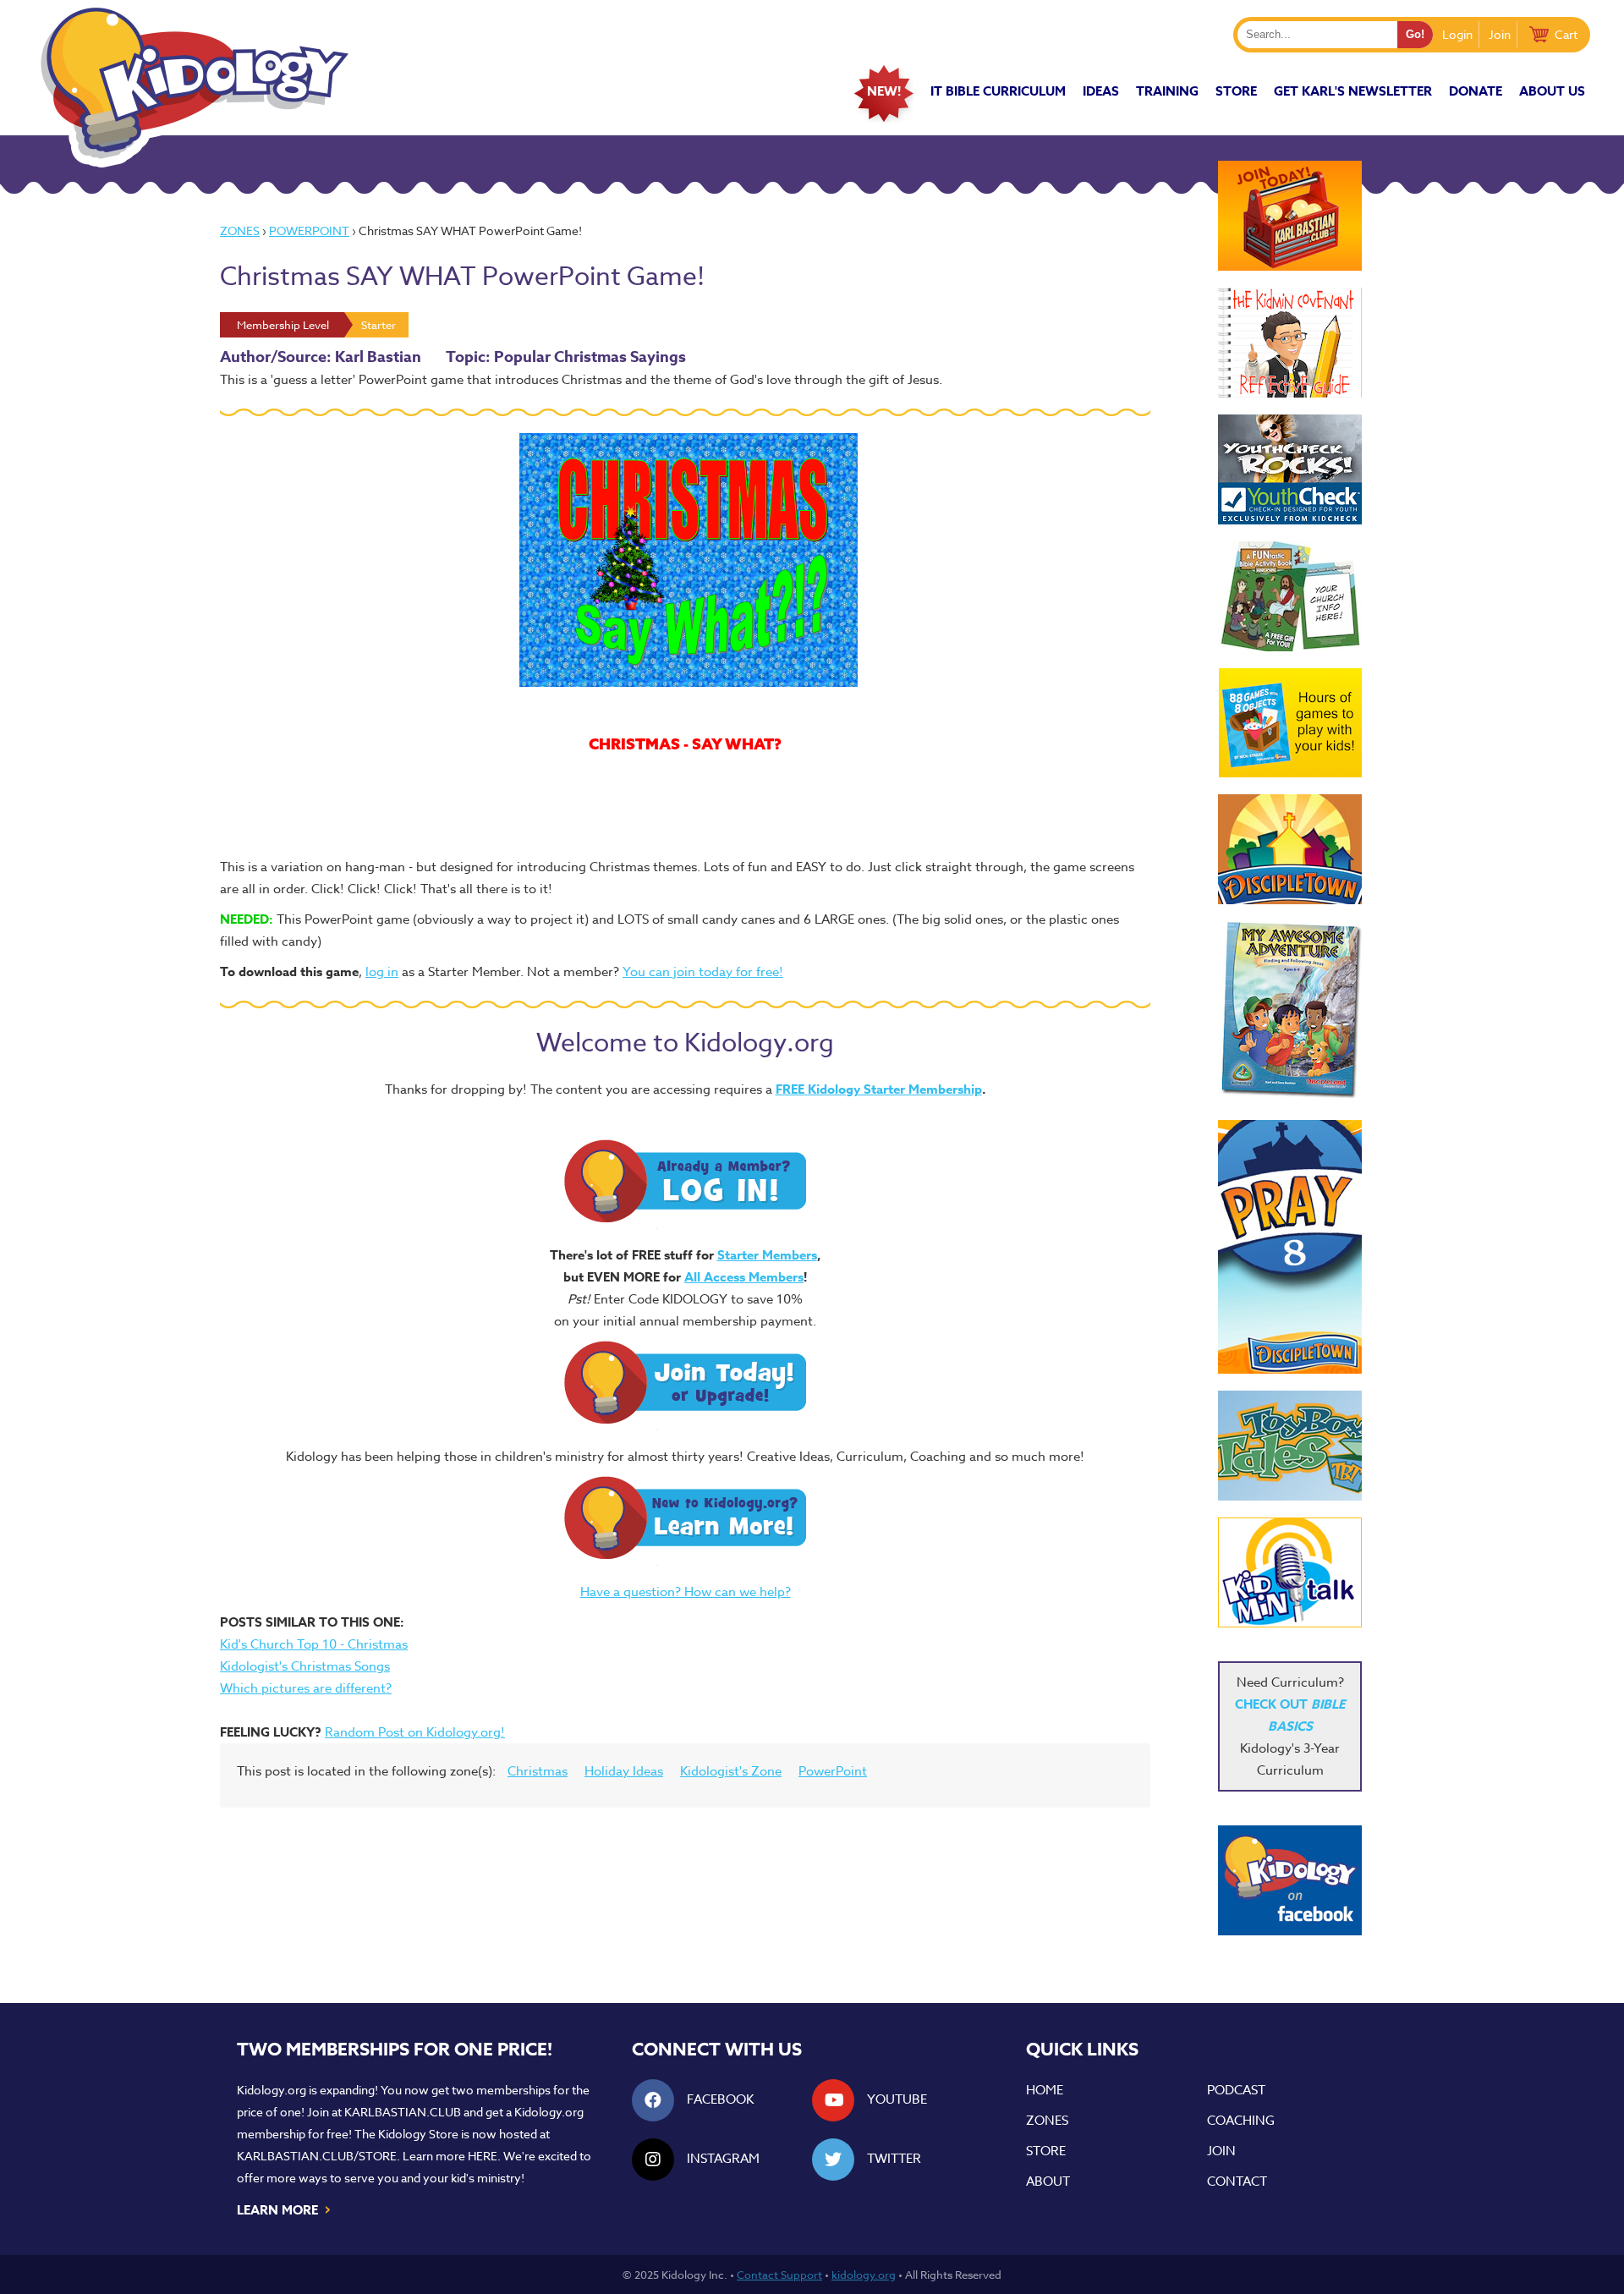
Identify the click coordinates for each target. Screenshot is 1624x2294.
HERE (483, 2156)
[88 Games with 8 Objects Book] (1290, 723)
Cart (1566, 34)
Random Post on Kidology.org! (415, 1732)
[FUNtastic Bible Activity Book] (1290, 596)
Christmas (538, 1771)
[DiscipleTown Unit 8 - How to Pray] (1290, 1247)
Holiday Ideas (624, 1771)
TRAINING (1167, 91)
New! (884, 91)
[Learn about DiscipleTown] (1290, 849)
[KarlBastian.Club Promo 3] (1290, 216)
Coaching (1241, 2121)
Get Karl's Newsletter (1353, 91)
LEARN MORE (285, 2209)
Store (1236, 91)
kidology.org (864, 2275)
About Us (1552, 91)
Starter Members (767, 1255)
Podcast (1236, 2090)
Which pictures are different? (306, 1688)
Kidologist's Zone (731, 1771)
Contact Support (779, 2275)
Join (1500, 34)
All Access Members (744, 1277)
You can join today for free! (703, 972)
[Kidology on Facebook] (1290, 1880)
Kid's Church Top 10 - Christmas (314, 1644)
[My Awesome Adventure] (1290, 1012)
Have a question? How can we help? (686, 1592)
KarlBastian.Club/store (317, 2156)
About (1048, 2181)
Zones (240, 230)
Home (1045, 2090)
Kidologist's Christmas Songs (305, 1666)
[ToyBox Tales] (1290, 1446)
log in (382, 972)
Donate (1476, 91)
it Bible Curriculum (998, 91)
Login (1457, 34)
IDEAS (1101, 91)
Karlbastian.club (403, 2112)
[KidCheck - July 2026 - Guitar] (1290, 469)
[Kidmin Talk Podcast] (1290, 1572)
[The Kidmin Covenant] (1290, 343)
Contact (1237, 2181)
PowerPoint (309, 230)
